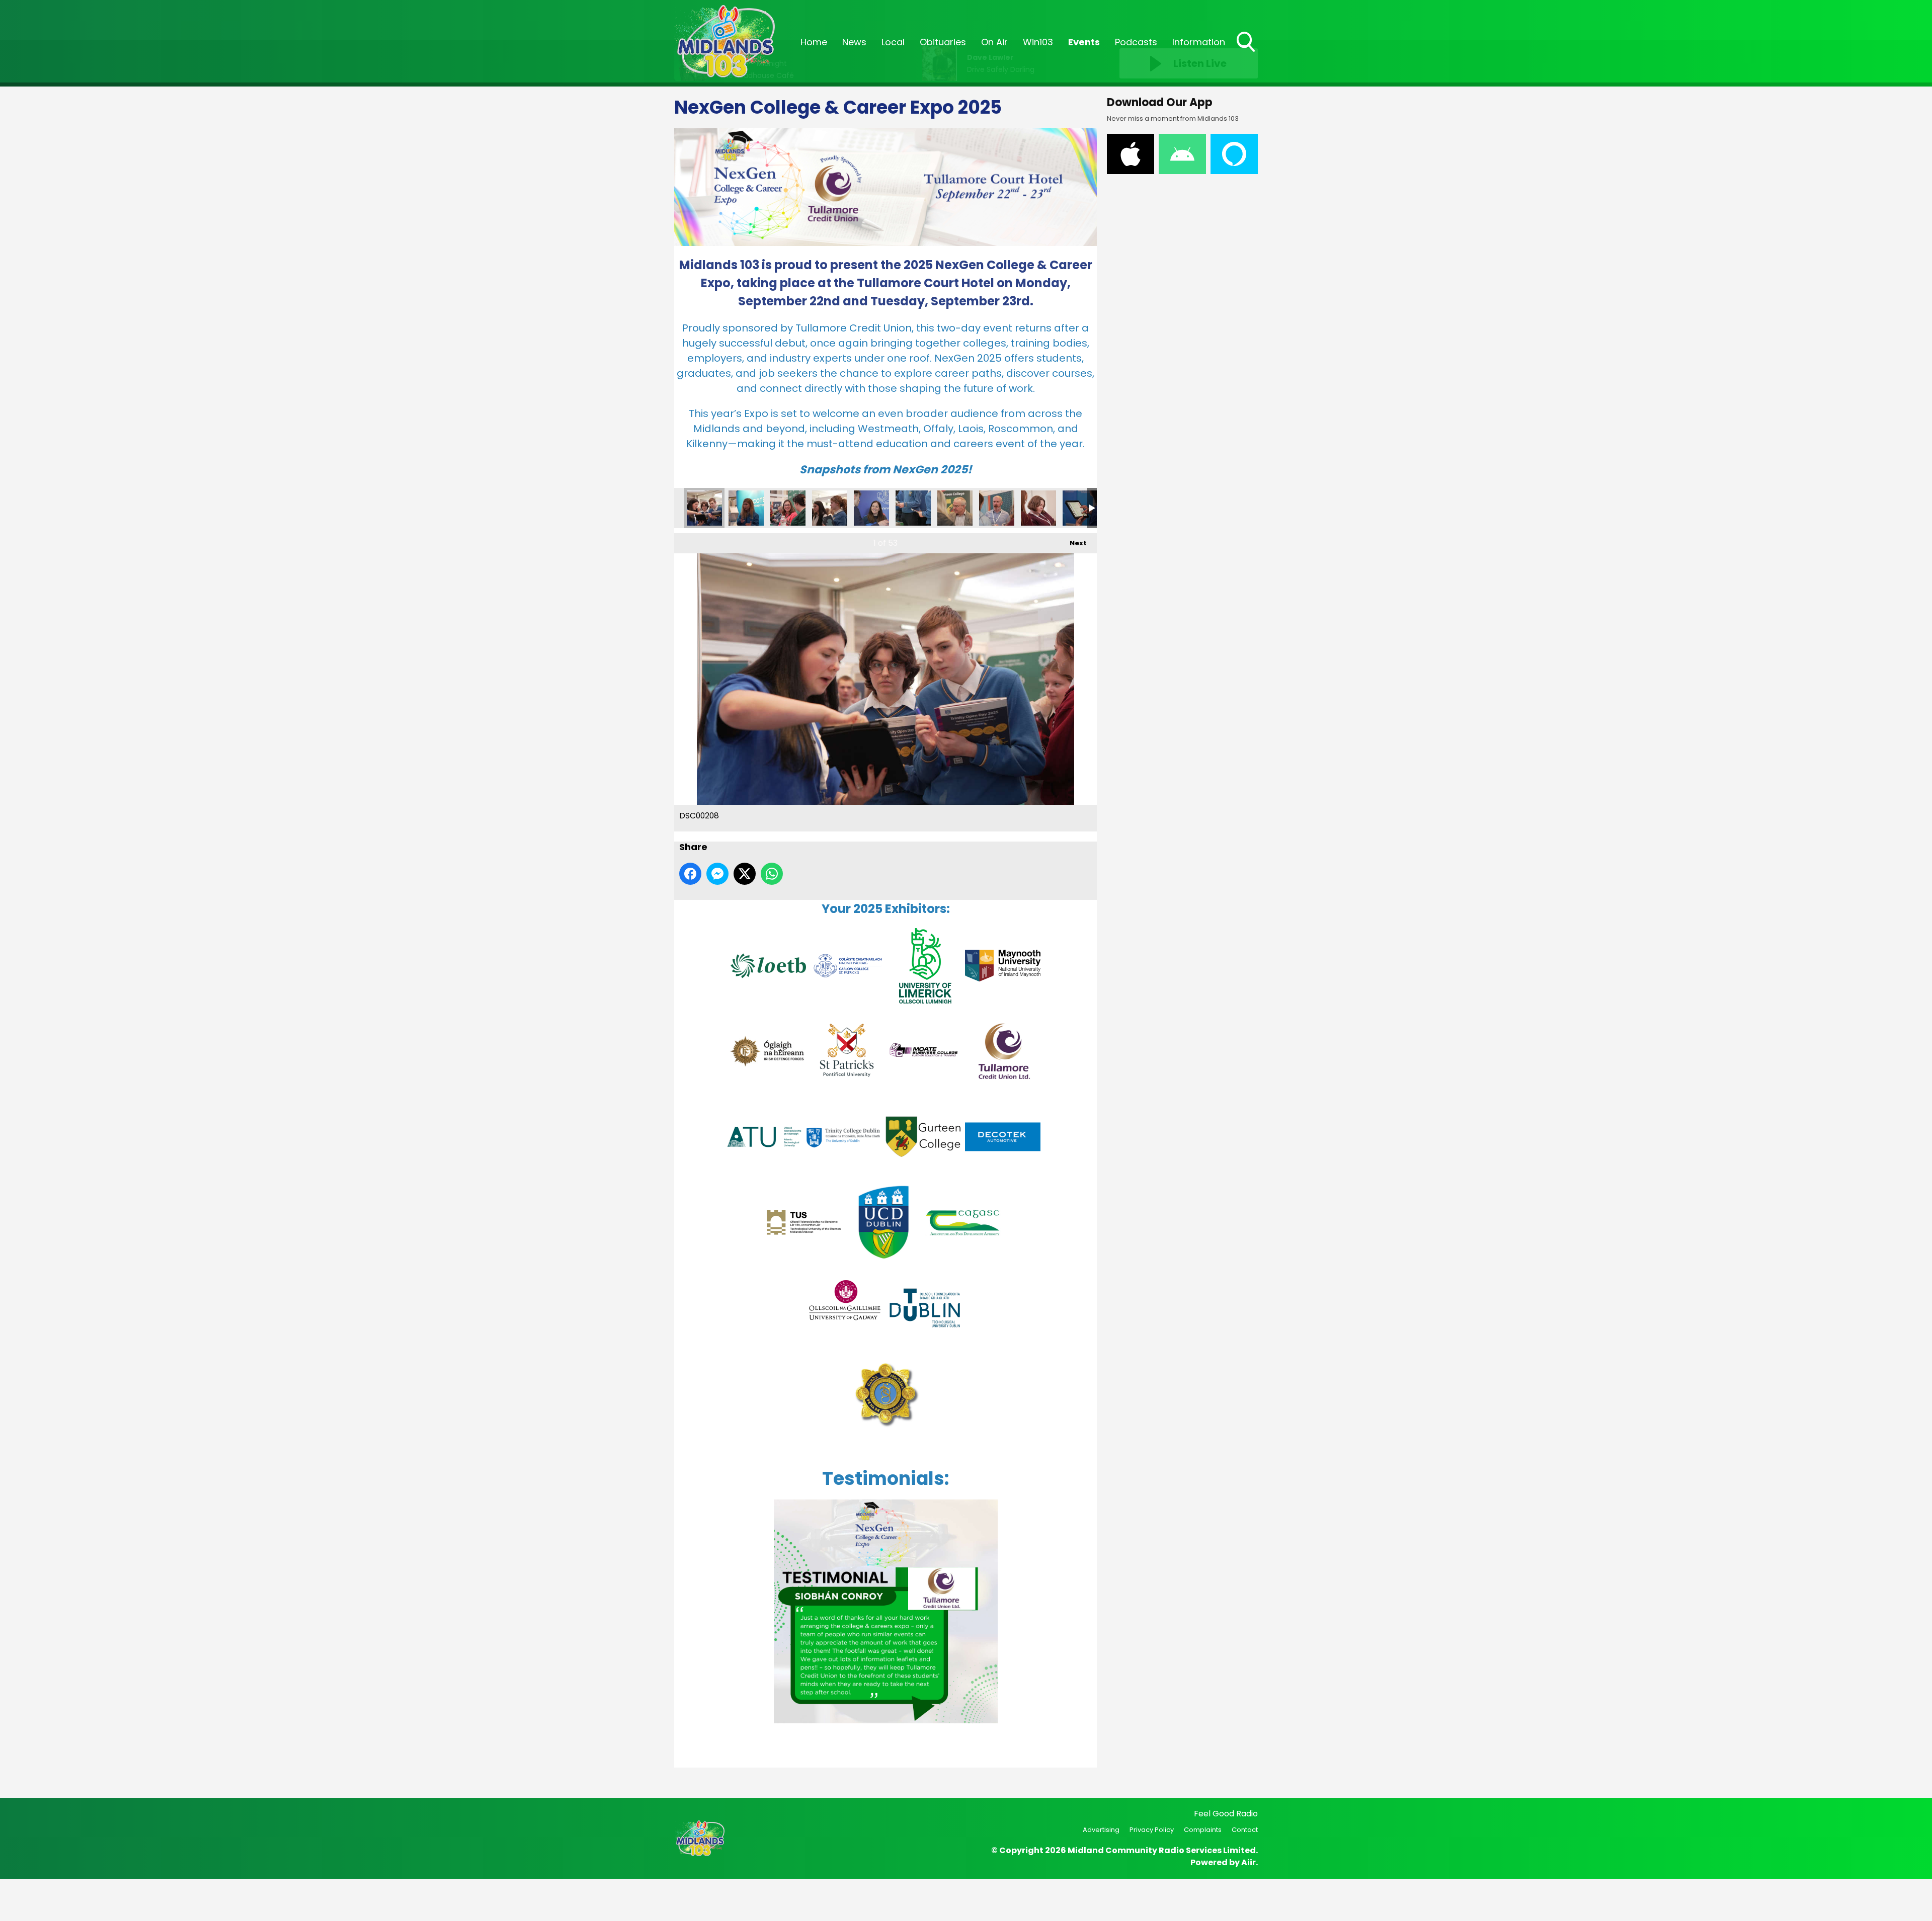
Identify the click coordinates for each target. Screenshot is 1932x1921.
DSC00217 (955, 508)
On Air (994, 42)
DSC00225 (1038, 508)
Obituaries (943, 42)
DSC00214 (871, 508)
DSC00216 (913, 508)
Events (1084, 42)
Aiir (1249, 1862)
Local (893, 42)
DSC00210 (788, 508)
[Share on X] (745, 874)
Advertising (1101, 1830)
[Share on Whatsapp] (772, 874)
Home (814, 42)
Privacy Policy (1152, 1830)
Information (1199, 42)
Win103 (1038, 42)
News (854, 42)
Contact (1245, 1830)
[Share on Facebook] (690, 874)
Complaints (1203, 1830)
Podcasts (1136, 42)
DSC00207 (746, 508)
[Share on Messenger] (717, 874)
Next (1073, 543)
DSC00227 (1080, 508)
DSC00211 (830, 508)
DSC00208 (704, 508)
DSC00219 (997, 508)
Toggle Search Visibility (1247, 53)
